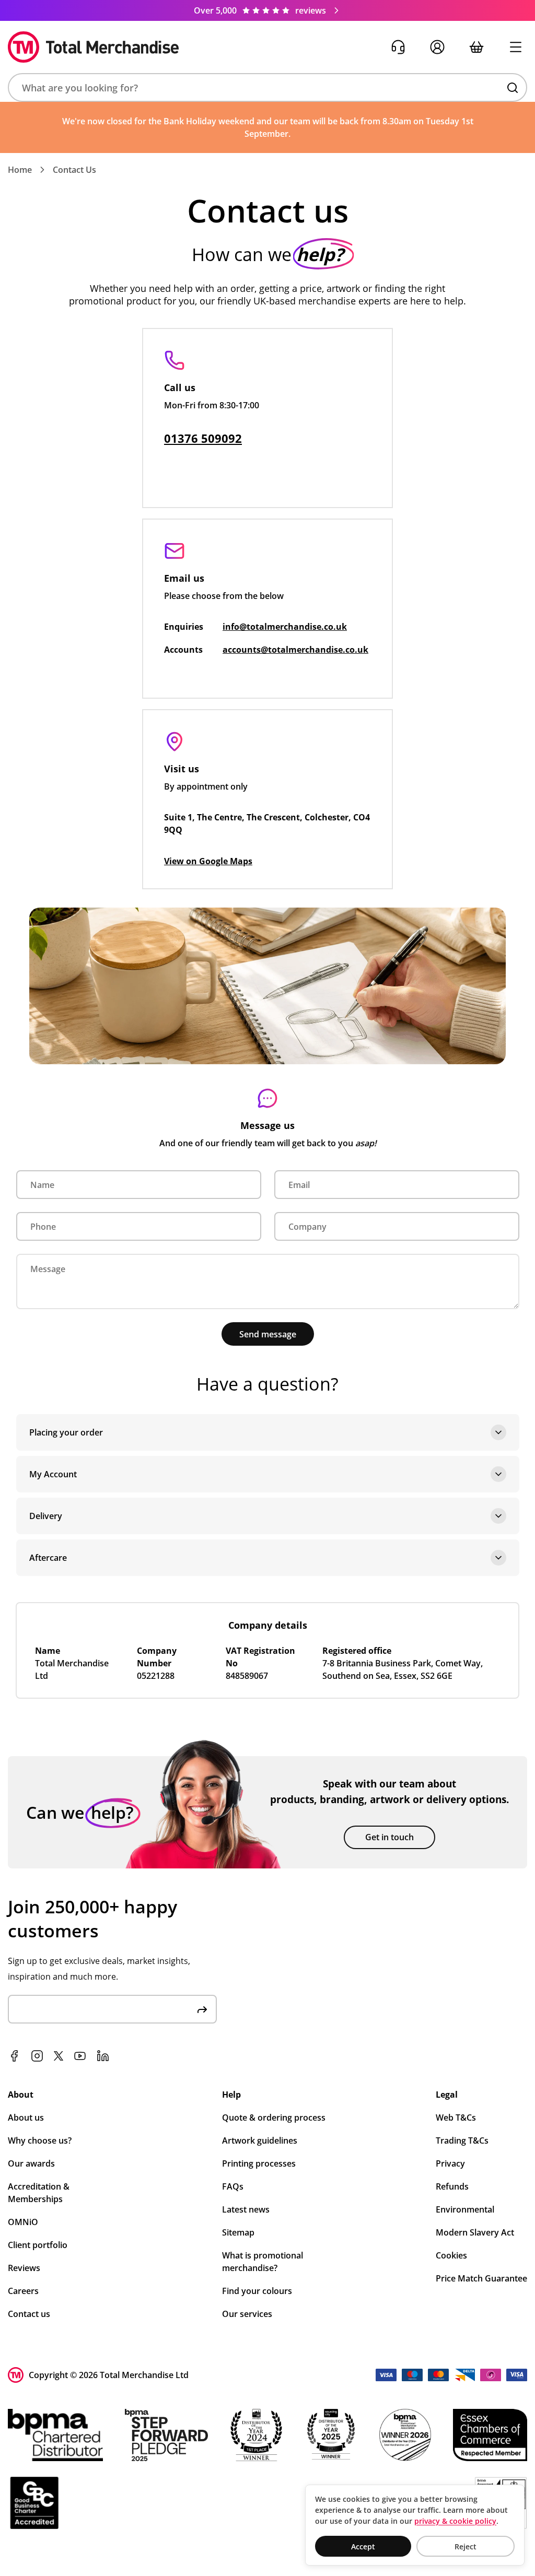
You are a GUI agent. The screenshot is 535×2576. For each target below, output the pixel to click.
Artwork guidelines (260, 2140)
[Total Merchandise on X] (59, 2056)
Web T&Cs (456, 2118)
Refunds (452, 2186)
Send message (268, 1334)
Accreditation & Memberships (39, 2193)
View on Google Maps (208, 861)
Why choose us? (40, 2140)
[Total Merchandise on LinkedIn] (103, 2056)
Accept (363, 2546)
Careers (23, 2291)
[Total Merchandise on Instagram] (37, 2056)
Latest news (246, 2209)
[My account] (437, 47)
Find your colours (257, 2291)
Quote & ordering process (274, 2118)
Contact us (29, 2314)
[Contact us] (398, 47)
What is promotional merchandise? (263, 2262)
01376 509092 (203, 438)
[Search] (513, 88)
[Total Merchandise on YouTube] (80, 2056)
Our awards (31, 2163)
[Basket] (476, 47)
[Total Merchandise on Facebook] (14, 2056)
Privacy (450, 2163)
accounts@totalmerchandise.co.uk (295, 650)
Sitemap (238, 2232)
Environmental (465, 2209)
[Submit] (202, 2009)
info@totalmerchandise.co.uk (285, 627)
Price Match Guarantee (481, 2278)
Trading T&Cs (462, 2140)
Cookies (451, 2255)
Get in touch (389, 1837)
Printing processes (259, 2163)
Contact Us (74, 170)
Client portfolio (38, 2245)
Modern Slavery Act (475, 2232)
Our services (247, 2314)
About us (26, 2118)
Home (20, 170)
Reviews (24, 2268)
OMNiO (23, 2222)
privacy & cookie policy (455, 2521)
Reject (466, 2546)
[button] (267, 87)
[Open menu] (515, 47)
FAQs (233, 2186)
